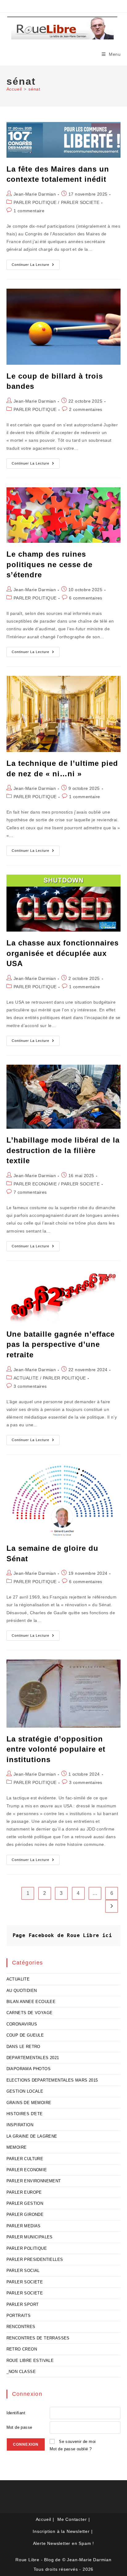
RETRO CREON (22, 2349)
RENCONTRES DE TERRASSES (38, 2338)
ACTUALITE (26, 1378)
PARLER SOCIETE (80, 202)
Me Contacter (72, 2519)
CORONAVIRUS (22, 2024)
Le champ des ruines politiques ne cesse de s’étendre (49, 564)
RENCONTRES (21, 2327)
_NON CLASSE (21, 2372)
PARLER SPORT (23, 2304)
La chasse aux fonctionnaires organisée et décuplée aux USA (63, 953)
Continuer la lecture (36, 266)
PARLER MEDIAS (24, 2226)
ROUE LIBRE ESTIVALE (30, 2361)
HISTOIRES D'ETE (25, 2114)
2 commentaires (86, 409)
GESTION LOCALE (25, 2091)
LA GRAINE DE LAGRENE (32, 2136)
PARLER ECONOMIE (35, 1184)
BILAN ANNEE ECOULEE (31, 2002)
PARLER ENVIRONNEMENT (34, 2181)
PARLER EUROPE (24, 2192)
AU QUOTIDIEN (22, 1991)
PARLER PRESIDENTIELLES (35, 2259)
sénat (34, 89)
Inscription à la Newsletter (61, 2531)
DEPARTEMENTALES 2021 (33, 2058)
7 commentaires (30, 1192)
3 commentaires (30, 1386)
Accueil (44, 2519)
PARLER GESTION (25, 2203)
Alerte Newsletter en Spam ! (64, 2543)
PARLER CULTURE (25, 2159)
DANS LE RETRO (23, 2047)
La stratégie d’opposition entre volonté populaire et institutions (56, 1749)
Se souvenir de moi (77, 2442)
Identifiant (16, 2413)
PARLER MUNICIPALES (30, 2237)
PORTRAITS (19, 2316)
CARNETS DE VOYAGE (30, 2013)
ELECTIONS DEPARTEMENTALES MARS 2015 (52, 2080)
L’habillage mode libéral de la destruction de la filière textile (63, 1150)
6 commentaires (86, 598)
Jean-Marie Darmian (35, 194)
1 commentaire (29, 211)
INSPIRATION (20, 2125)
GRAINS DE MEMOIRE (29, 2103)
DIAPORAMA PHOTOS (29, 2069)
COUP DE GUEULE (25, 2035)
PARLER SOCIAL (23, 2271)
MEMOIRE (17, 2147)
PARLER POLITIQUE (35, 202)
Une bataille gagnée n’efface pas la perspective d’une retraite (61, 1344)
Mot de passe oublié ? (71, 2449)
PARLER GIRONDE (25, 2214)
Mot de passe (19, 2427)
